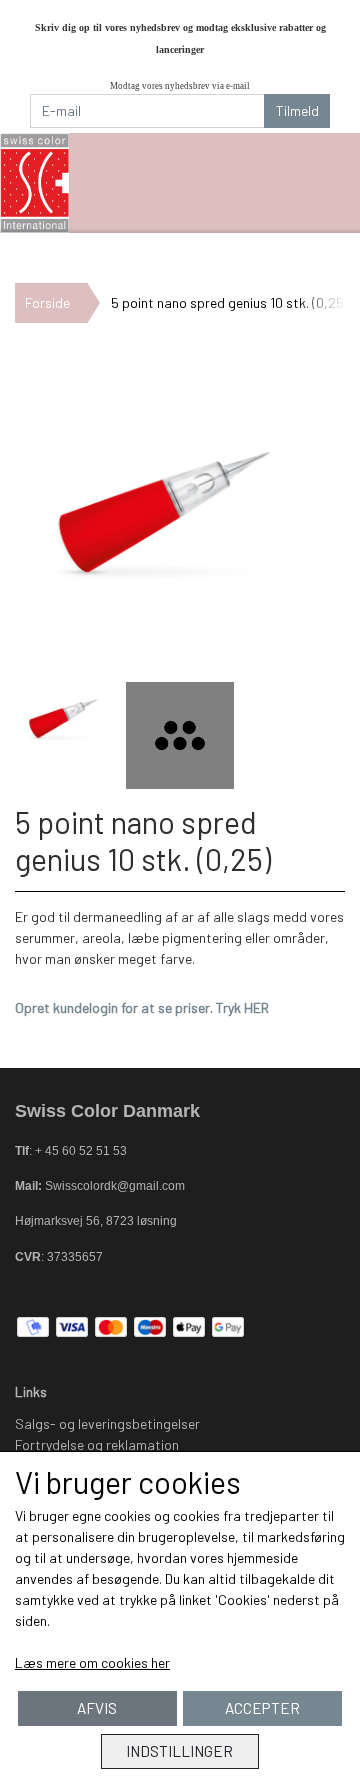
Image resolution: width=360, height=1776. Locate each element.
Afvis (97, 1708)
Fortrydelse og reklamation (97, 1444)
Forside (47, 302)
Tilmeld (297, 110)
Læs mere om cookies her (92, 1662)
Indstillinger (179, 1751)
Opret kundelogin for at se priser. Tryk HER (142, 1007)
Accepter (262, 1708)
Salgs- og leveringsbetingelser (107, 1423)
